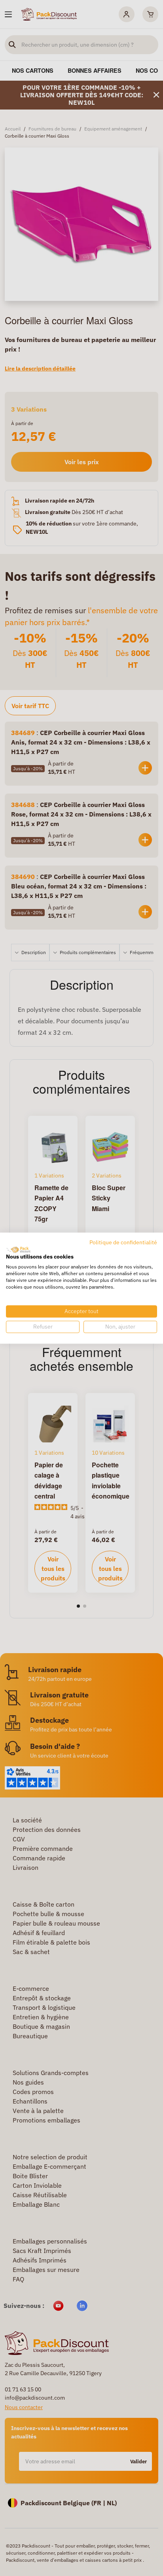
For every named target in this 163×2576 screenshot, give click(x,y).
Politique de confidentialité (123, 1242)
